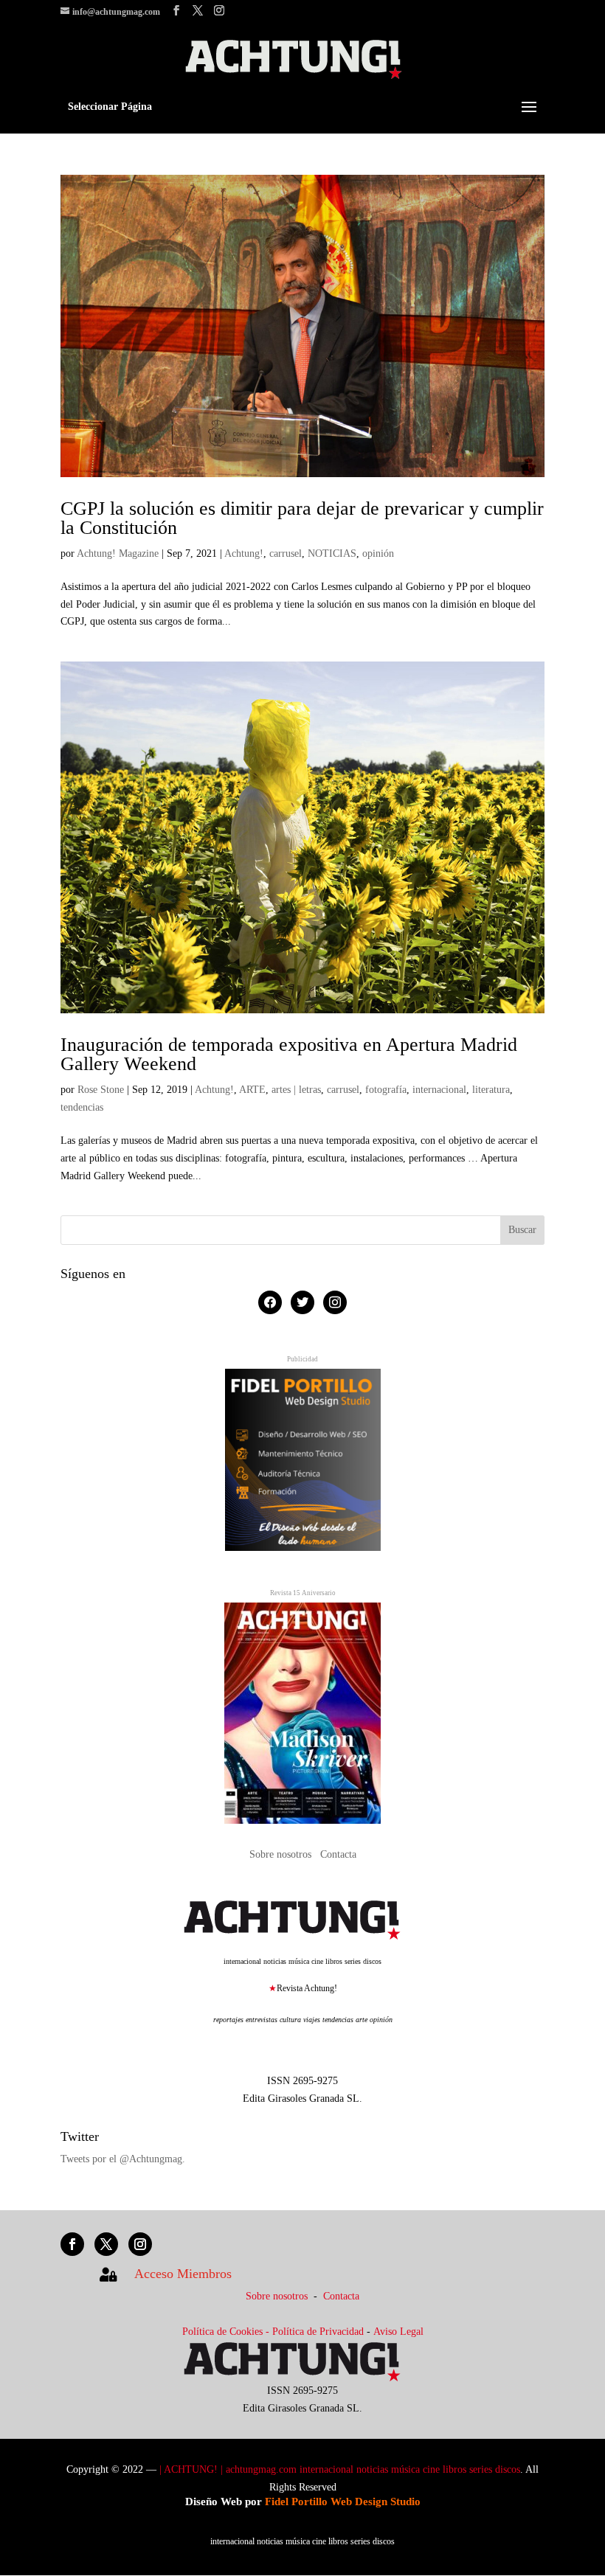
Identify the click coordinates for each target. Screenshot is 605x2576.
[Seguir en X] (106, 2244)
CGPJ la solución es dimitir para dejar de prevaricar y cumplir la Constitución (302, 518)
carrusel (286, 553)
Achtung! (244, 553)
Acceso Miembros (183, 2274)
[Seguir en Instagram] (140, 2244)
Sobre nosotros (282, 1854)
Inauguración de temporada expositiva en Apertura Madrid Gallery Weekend (289, 1054)
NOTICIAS (332, 553)
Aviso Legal (398, 2332)
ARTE (252, 1090)
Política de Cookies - (227, 2332)
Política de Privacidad (318, 2332)
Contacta (338, 1854)
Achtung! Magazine (118, 553)
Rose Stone (101, 1090)
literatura (491, 1090)
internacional (439, 1090)
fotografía (386, 1090)
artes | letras (296, 1090)
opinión (378, 553)
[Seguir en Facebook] (72, 2244)
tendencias (82, 1107)
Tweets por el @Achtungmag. (123, 2159)
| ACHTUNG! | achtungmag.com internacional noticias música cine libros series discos (340, 2469)
